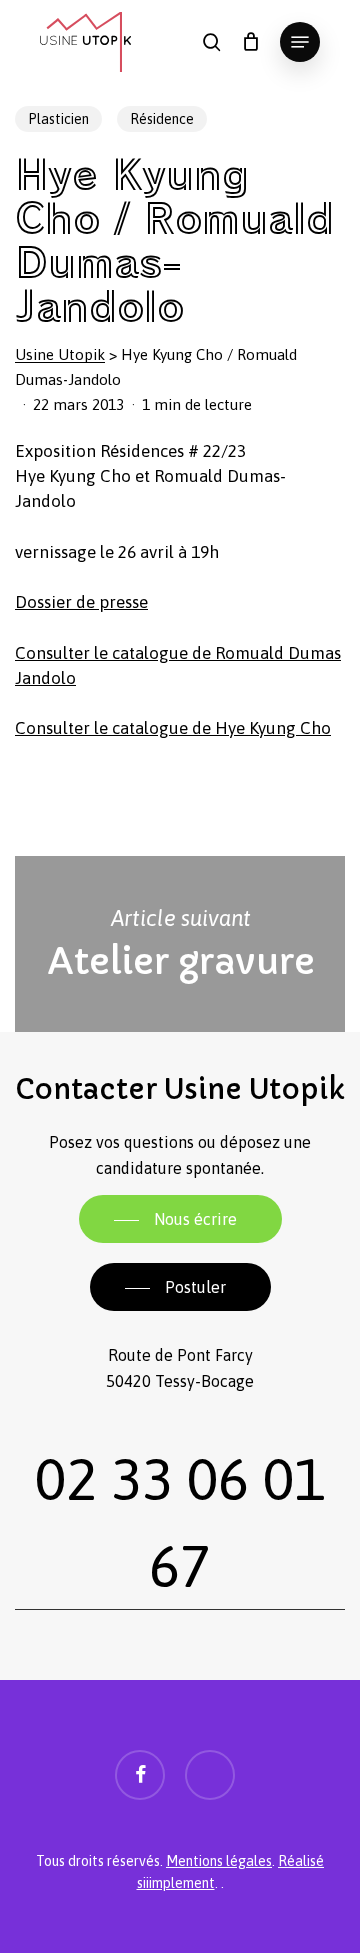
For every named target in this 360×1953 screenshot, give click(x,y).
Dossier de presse (81, 602)
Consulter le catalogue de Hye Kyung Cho (173, 728)
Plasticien (58, 119)
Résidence (162, 119)
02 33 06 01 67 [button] (180, 1522)
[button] (300, 42)
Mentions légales (219, 1861)
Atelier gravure (180, 944)
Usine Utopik (60, 354)
